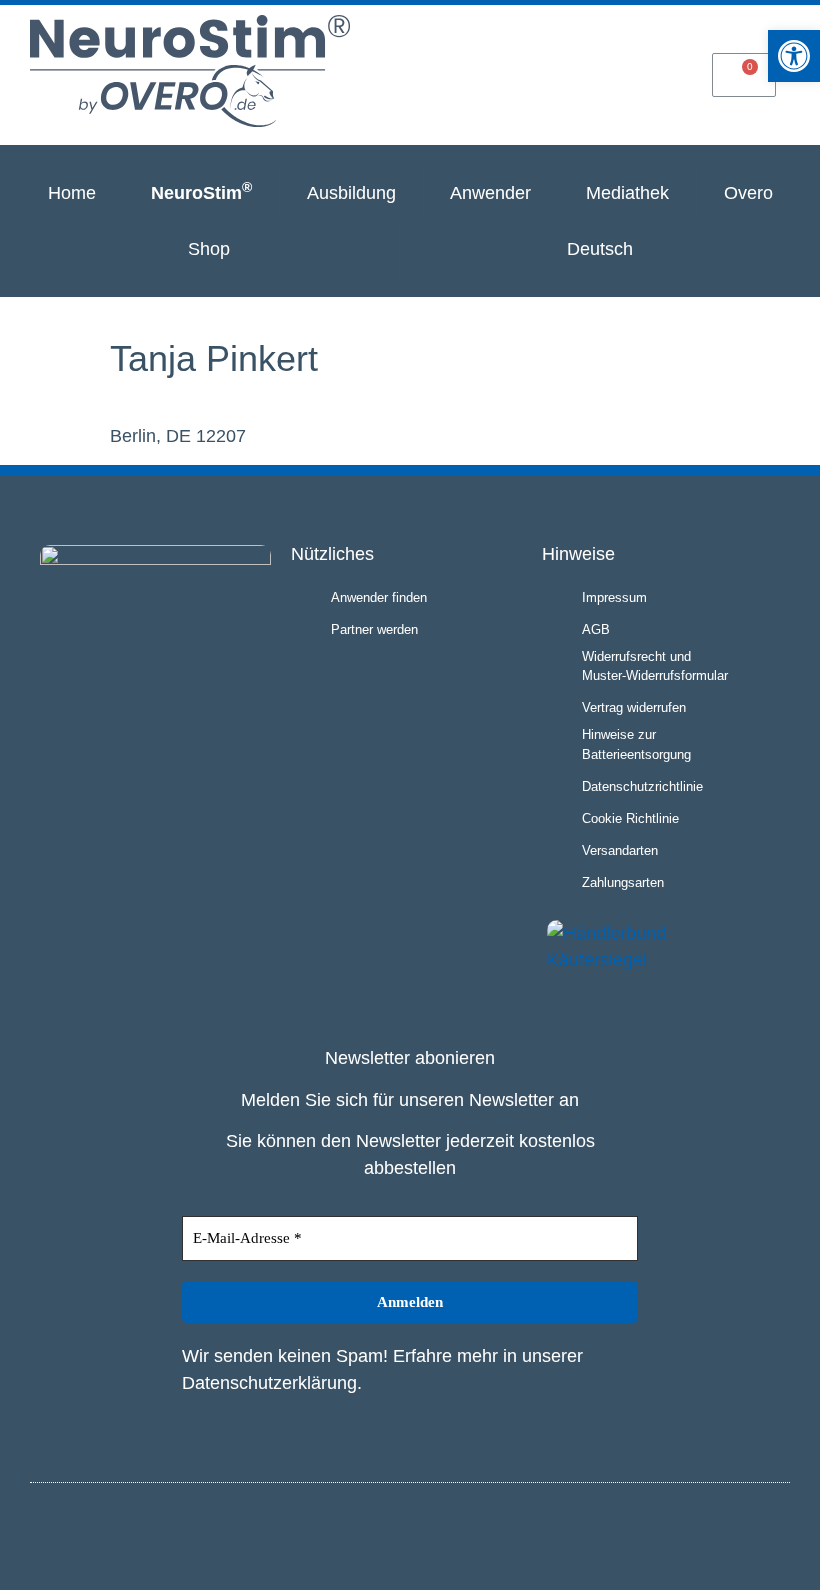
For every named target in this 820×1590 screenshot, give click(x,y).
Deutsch (600, 249)
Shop (209, 249)
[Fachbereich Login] (466, 74)
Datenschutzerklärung (269, 1383)
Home (72, 193)
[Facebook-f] (771, 1533)
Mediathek (627, 193)
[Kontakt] (651, 74)
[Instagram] (738, 1533)
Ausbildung (351, 193)
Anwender (490, 193)
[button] (794, 56)
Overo (748, 193)
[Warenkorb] (744, 75)
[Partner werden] (559, 74)
